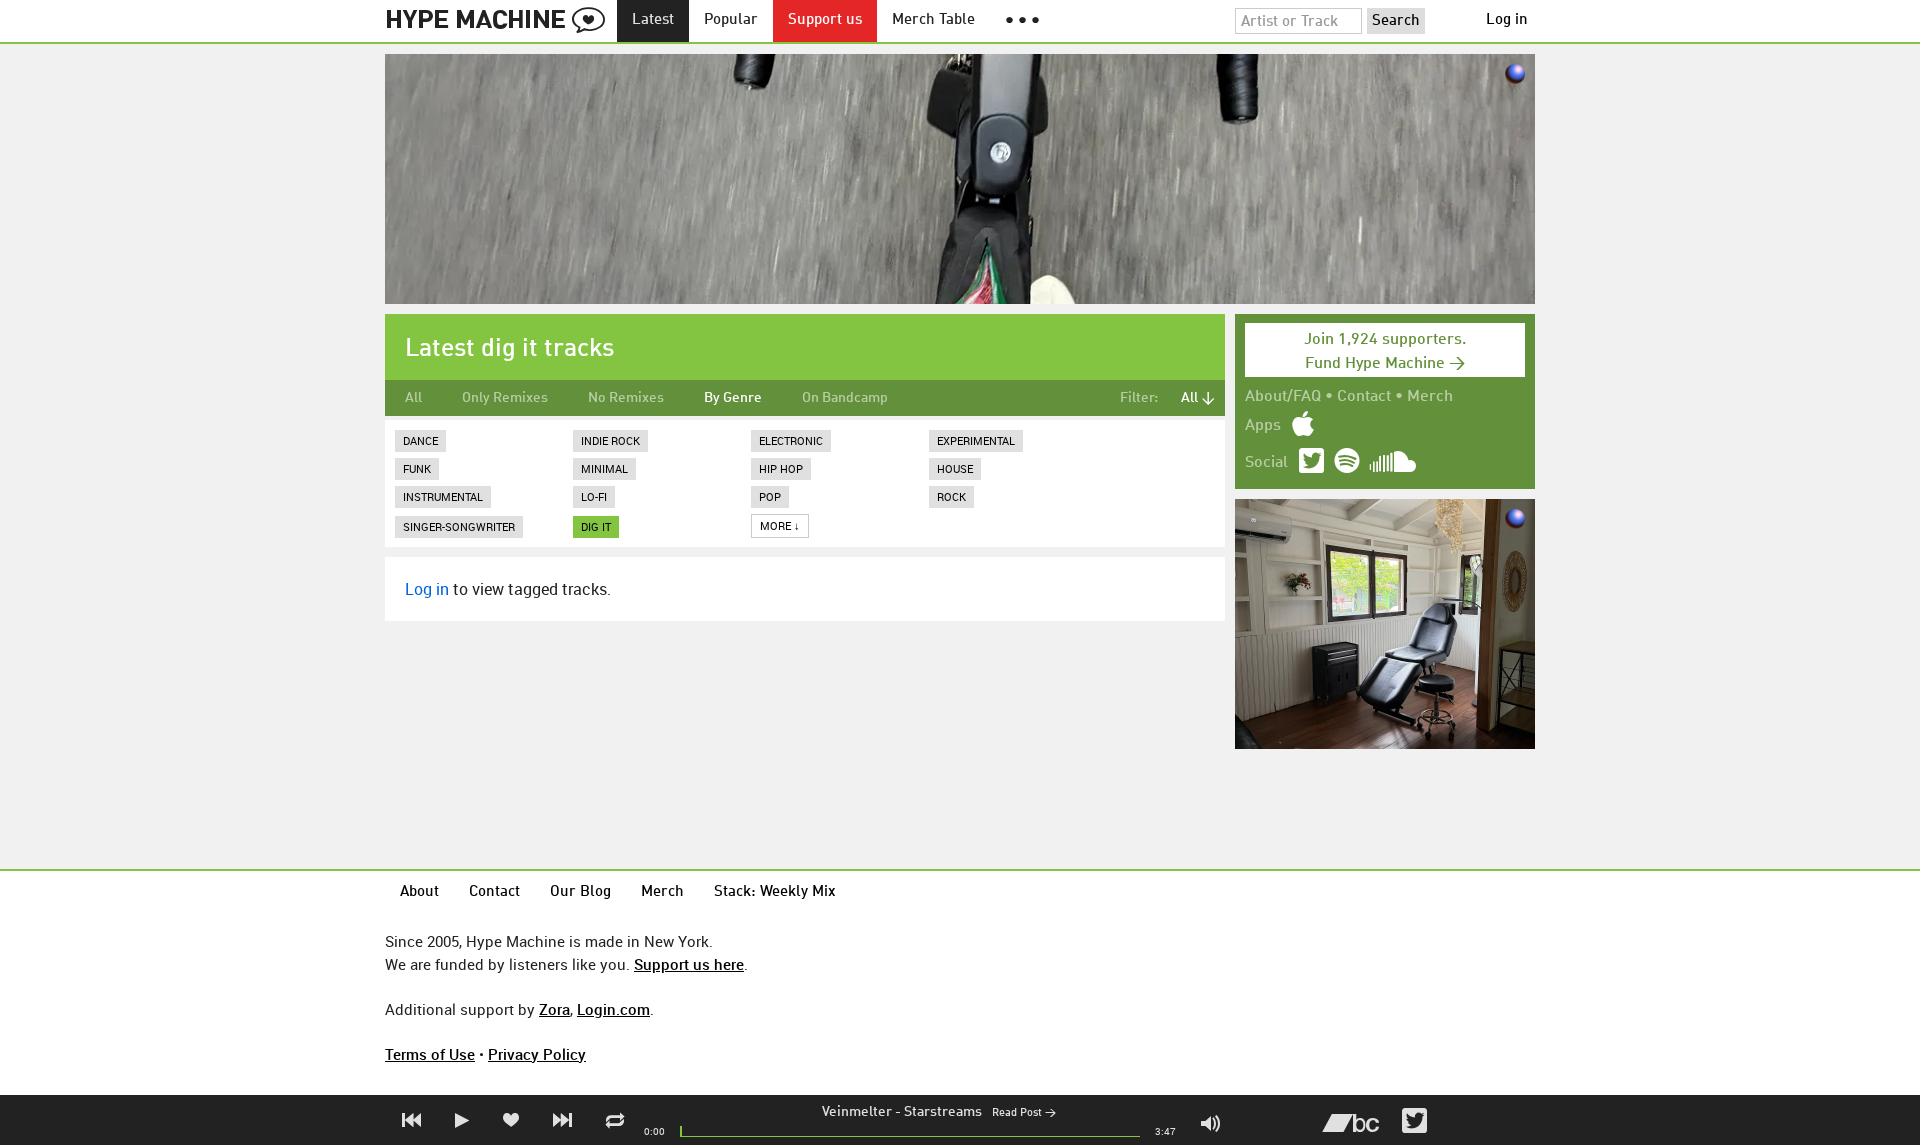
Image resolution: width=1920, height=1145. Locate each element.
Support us (825, 20)
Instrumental (443, 496)
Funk (417, 468)
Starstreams (943, 1112)
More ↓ (780, 525)
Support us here (689, 964)
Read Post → (1024, 1113)
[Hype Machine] (501, 21)
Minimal (604, 468)
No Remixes (626, 398)
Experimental (976, 440)
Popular (731, 20)
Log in (1507, 20)
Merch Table (933, 20)
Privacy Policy (537, 1054)
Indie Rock (610, 440)
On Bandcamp (845, 398)
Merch (1430, 397)
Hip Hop (781, 468)
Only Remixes (505, 398)
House (955, 468)
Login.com (613, 1009)
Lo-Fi (594, 496)
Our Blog (580, 892)
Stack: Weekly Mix (775, 892)
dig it (596, 526)
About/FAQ (1283, 397)
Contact (1364, 397)
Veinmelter (857, 1112)
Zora (554, 1009)
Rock (951, 496)
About (419, 892)
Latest (653, 20)
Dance (420, 440)
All (413, 398)
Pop (770, 496)
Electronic (791, 440)
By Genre (733, 398)
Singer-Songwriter (459, 526)
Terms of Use (430, 1054)
